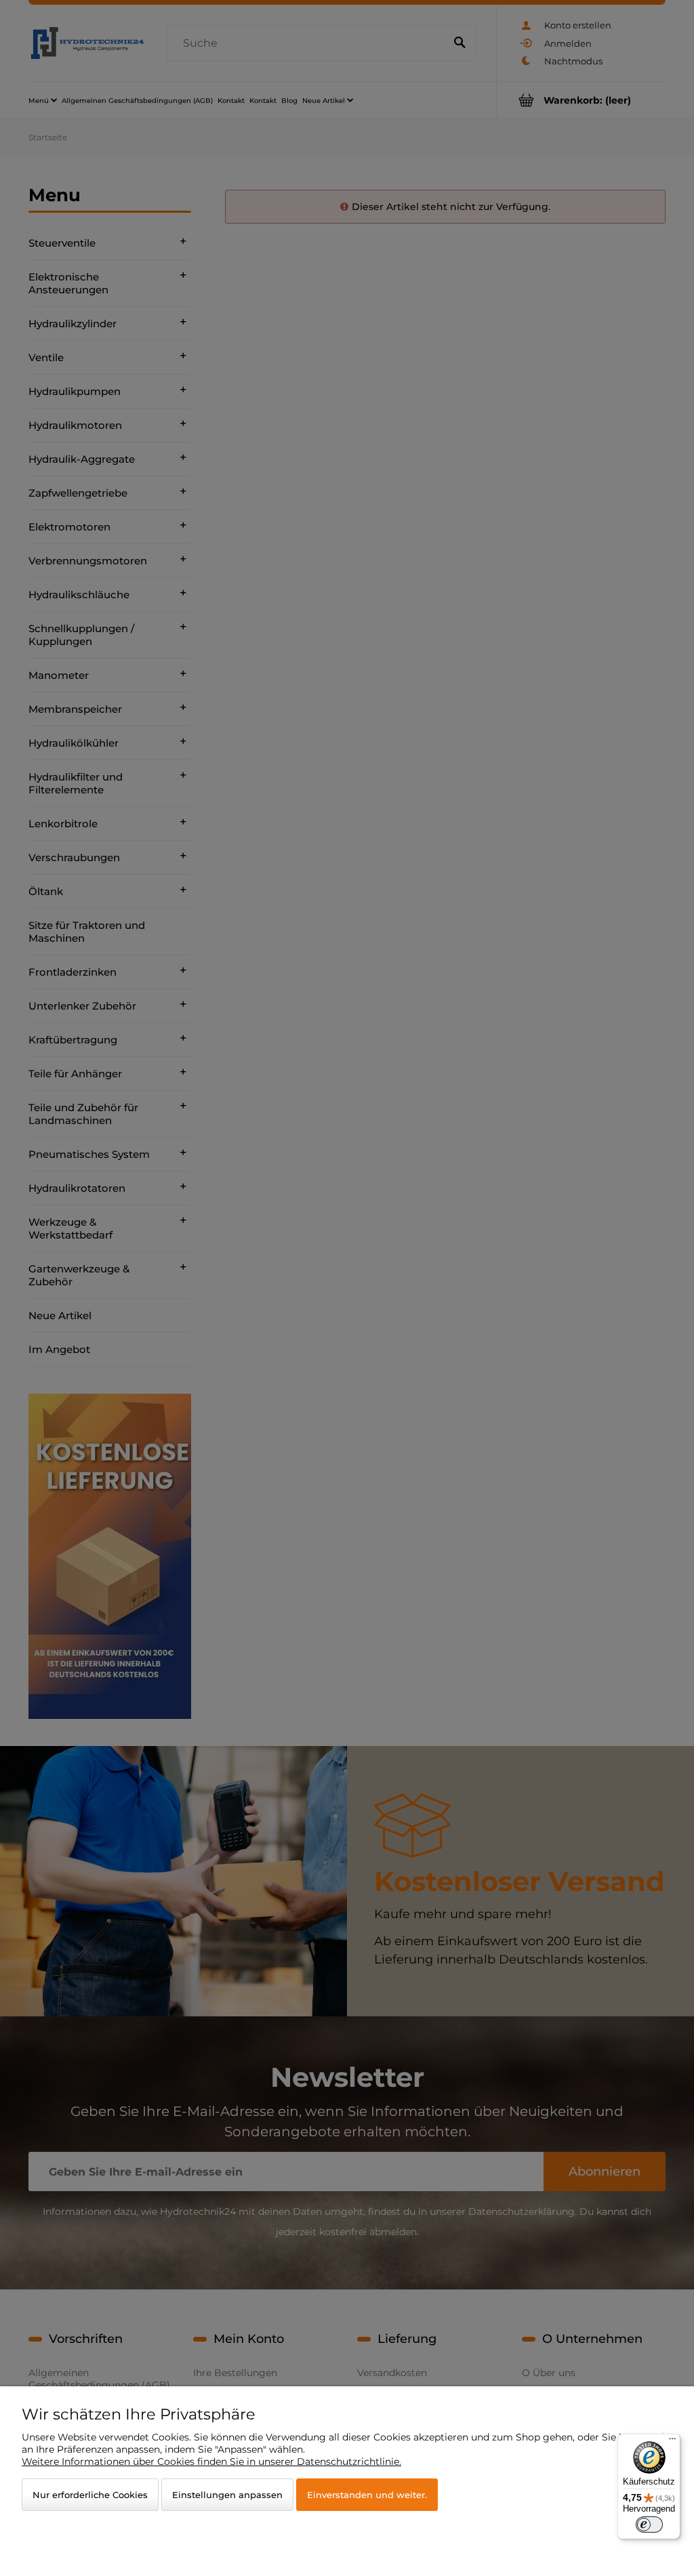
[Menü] (672, 2442)
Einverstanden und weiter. (367, 2495)
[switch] (649, 2525)
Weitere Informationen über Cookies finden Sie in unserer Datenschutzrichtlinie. (211, 2461)
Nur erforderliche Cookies (90, 2495)
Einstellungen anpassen (227, 2495)
